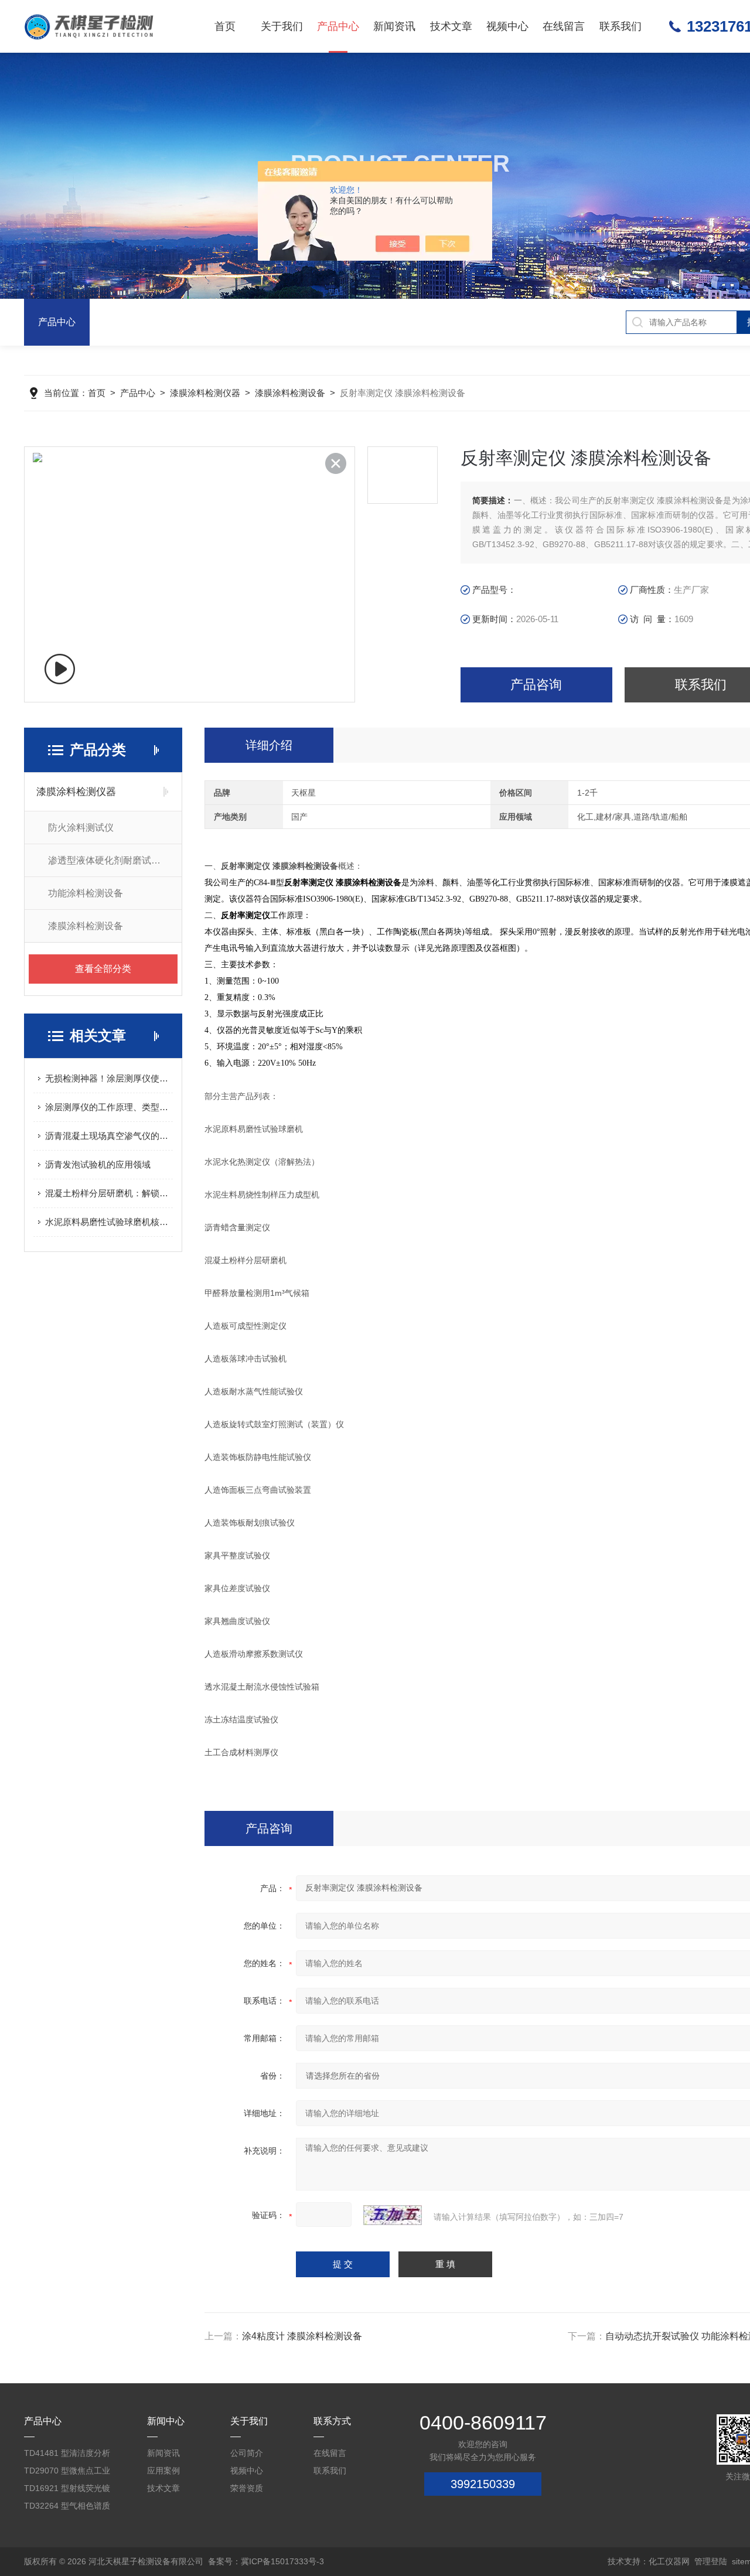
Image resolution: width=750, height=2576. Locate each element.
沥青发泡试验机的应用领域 (98, 1164)
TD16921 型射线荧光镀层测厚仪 (67, 2490)
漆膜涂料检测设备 (290, 393)
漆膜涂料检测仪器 (205, 393)
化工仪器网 (669, 2561)
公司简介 (247, 2453)
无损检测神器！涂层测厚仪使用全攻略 (109, 1078)
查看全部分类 (103, 969)
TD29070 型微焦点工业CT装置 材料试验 (67, 2473)
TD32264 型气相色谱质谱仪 (67, 2508)
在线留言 (564, 26)
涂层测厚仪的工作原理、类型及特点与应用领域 (109, 1107)
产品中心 (338, 26)
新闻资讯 (394, 26)
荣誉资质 (247, 2488)
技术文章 (451, 26)
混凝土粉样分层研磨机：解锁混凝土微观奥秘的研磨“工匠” (109, 1193)
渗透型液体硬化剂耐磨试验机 (109, 860)
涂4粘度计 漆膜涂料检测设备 (302, 2336)
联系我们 (621, 26)
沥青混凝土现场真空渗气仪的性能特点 (109, 1136)
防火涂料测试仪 (81, 828)
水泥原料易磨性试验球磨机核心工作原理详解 (109, 1222)
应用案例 (163, 2471)
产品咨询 (536, 685)
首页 (225, 26)
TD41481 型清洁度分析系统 (67, 2455)
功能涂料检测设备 (86, 893)
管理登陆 (711, 2561)
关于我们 (282, 26)
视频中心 (507, 26)
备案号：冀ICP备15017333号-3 (266, 2561)
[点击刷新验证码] (393, 2215)
